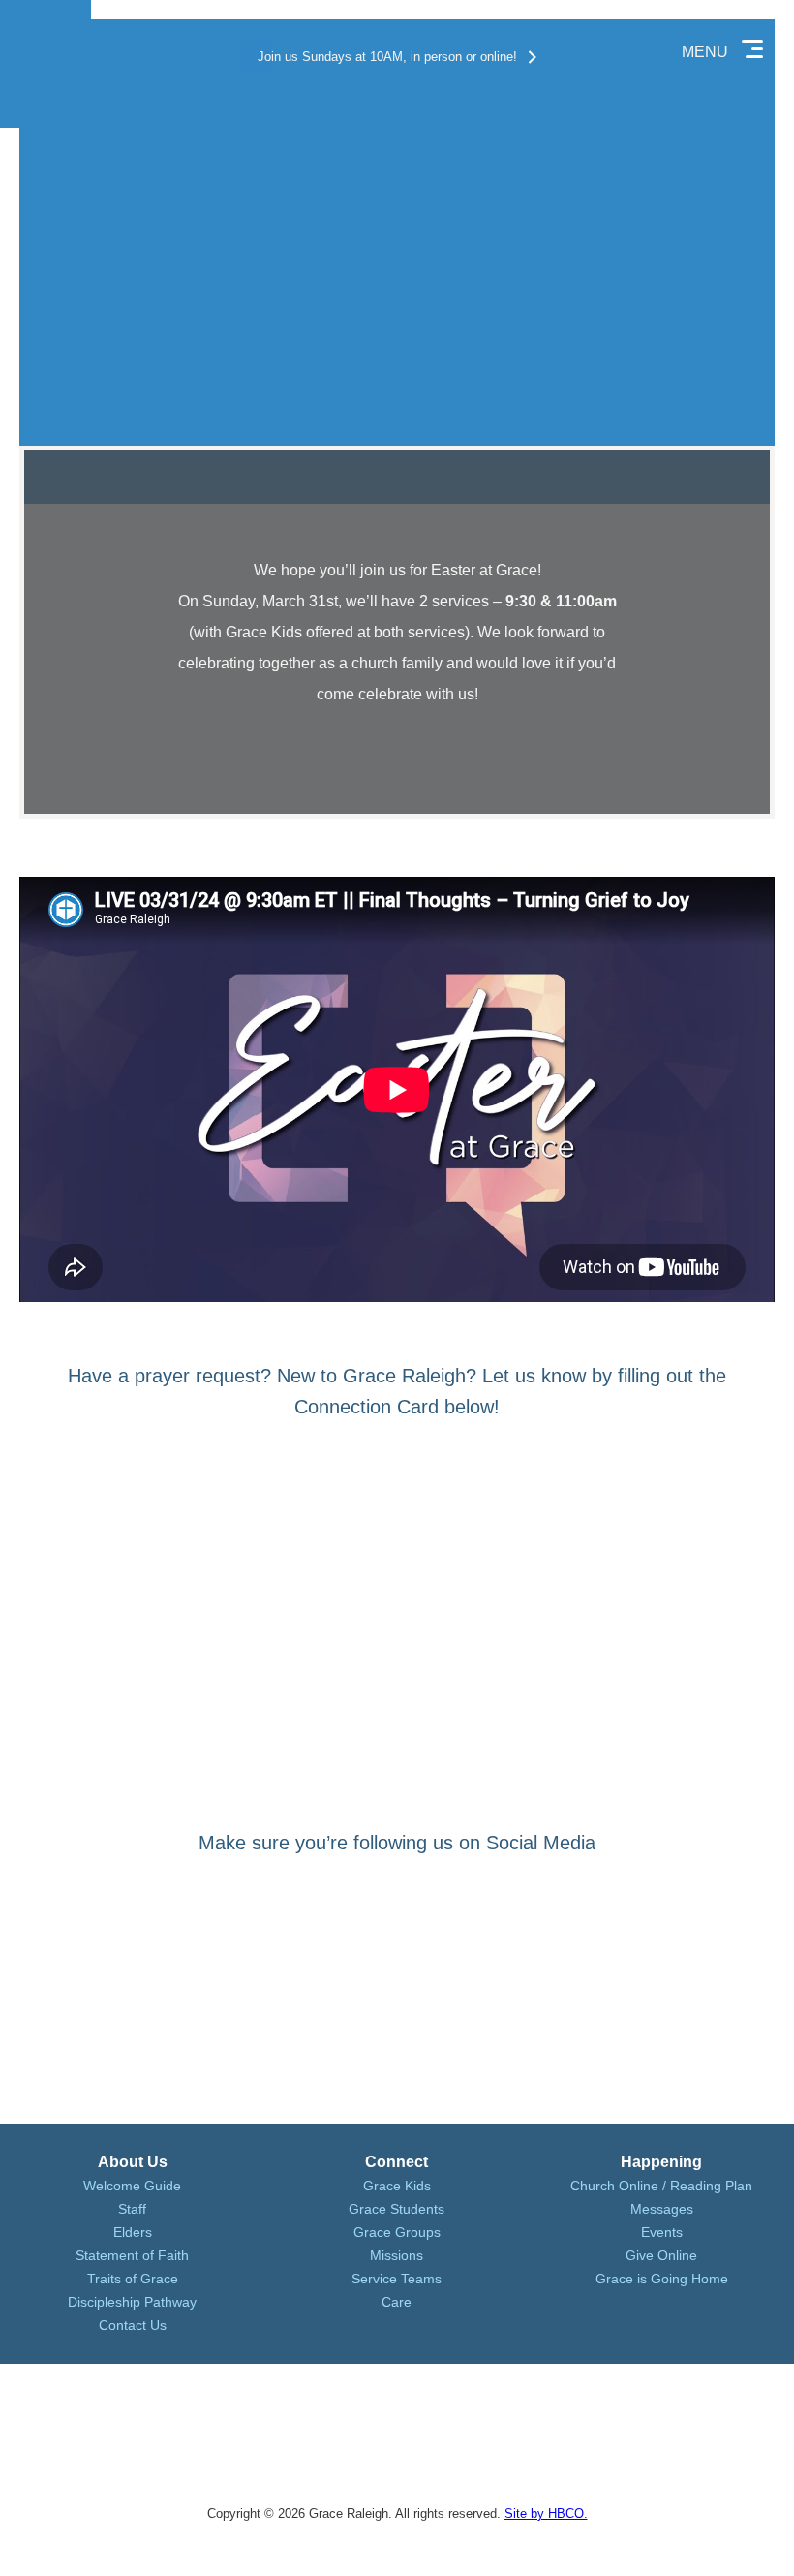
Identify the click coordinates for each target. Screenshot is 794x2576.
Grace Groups (397, 2232)
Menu (705, 52)
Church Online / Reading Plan (661, 2186)
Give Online (661, 2255)
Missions (397, 2255)
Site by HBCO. (546, 2514)
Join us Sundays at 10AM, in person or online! (387, 57)
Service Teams (397, 2279)
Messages (662, 2209)
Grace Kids (397, 2186)
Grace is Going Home (662, 2279)
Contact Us (133, 2325)
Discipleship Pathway (132, 2302)
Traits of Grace (133, 2279)
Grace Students (397, 2209)
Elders (133, 2232)
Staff (132, 2209)
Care (397, 2302)
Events (662, 2232)
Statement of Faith (132, 2255)
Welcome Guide (132, 2186)
